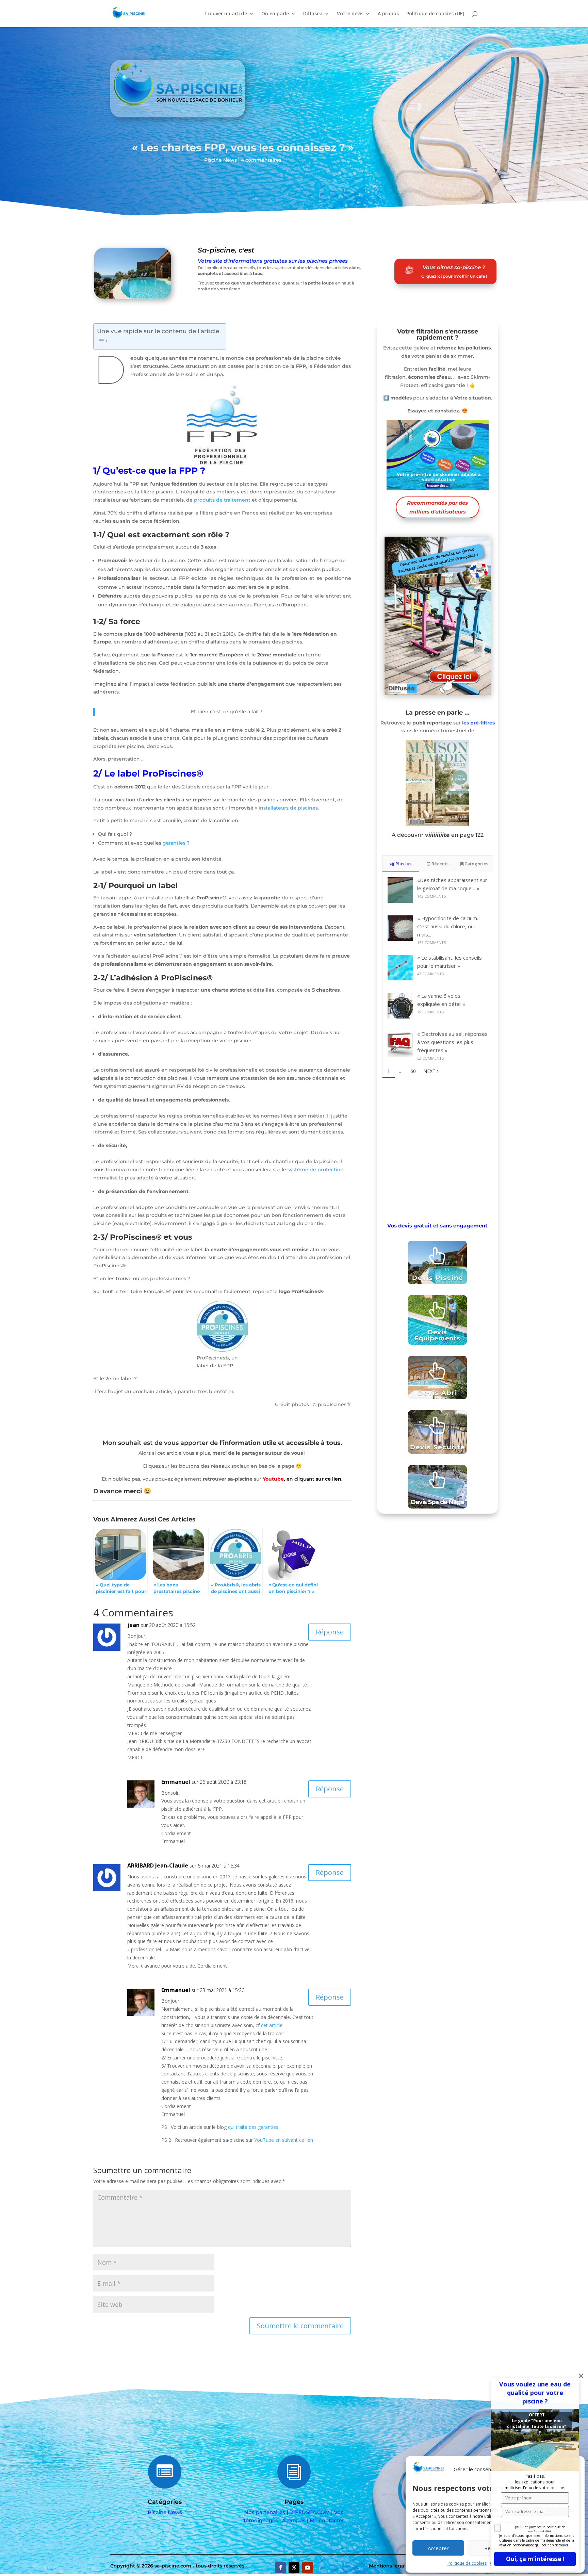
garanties (174, 843)
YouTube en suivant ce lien (284, 2140)
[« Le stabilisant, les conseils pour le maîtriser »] (400, 979)
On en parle (275, 14)
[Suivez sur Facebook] (280, 2567)
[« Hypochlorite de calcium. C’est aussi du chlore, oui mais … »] (400, 939)
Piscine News (220, 160)
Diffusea (313, 14)
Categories (476, 864)
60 (413, 1071)
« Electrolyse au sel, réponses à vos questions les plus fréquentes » (452, 1042)
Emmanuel (176, 1782)
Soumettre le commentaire (300, 2326)
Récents (439, 864)
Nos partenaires (265, 2512)
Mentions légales (390, 2566)
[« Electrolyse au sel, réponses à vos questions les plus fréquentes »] (400, 1055)
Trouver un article (226, 14)
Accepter (438, 2548)
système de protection (316, 1170)
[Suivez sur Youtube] (308, 2567)
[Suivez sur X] (294, 2567)
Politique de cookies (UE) (435, 14)
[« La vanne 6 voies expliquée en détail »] (400, 1017)
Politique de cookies (467, 2563)
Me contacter (327, 2520)
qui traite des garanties (253, 2127)
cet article (272, 2025)
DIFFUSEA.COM (309, 2512)
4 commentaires (261, 160)
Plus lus (403, 864)
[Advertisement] (438, 1149)
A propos (388, 14)
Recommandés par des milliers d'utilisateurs (437, 507)
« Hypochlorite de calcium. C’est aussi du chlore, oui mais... (448, 926)
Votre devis (350, 14)
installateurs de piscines (288, 808)
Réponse (330, 1632)
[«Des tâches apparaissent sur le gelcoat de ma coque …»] (400, 901)
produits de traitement (222, 500)
